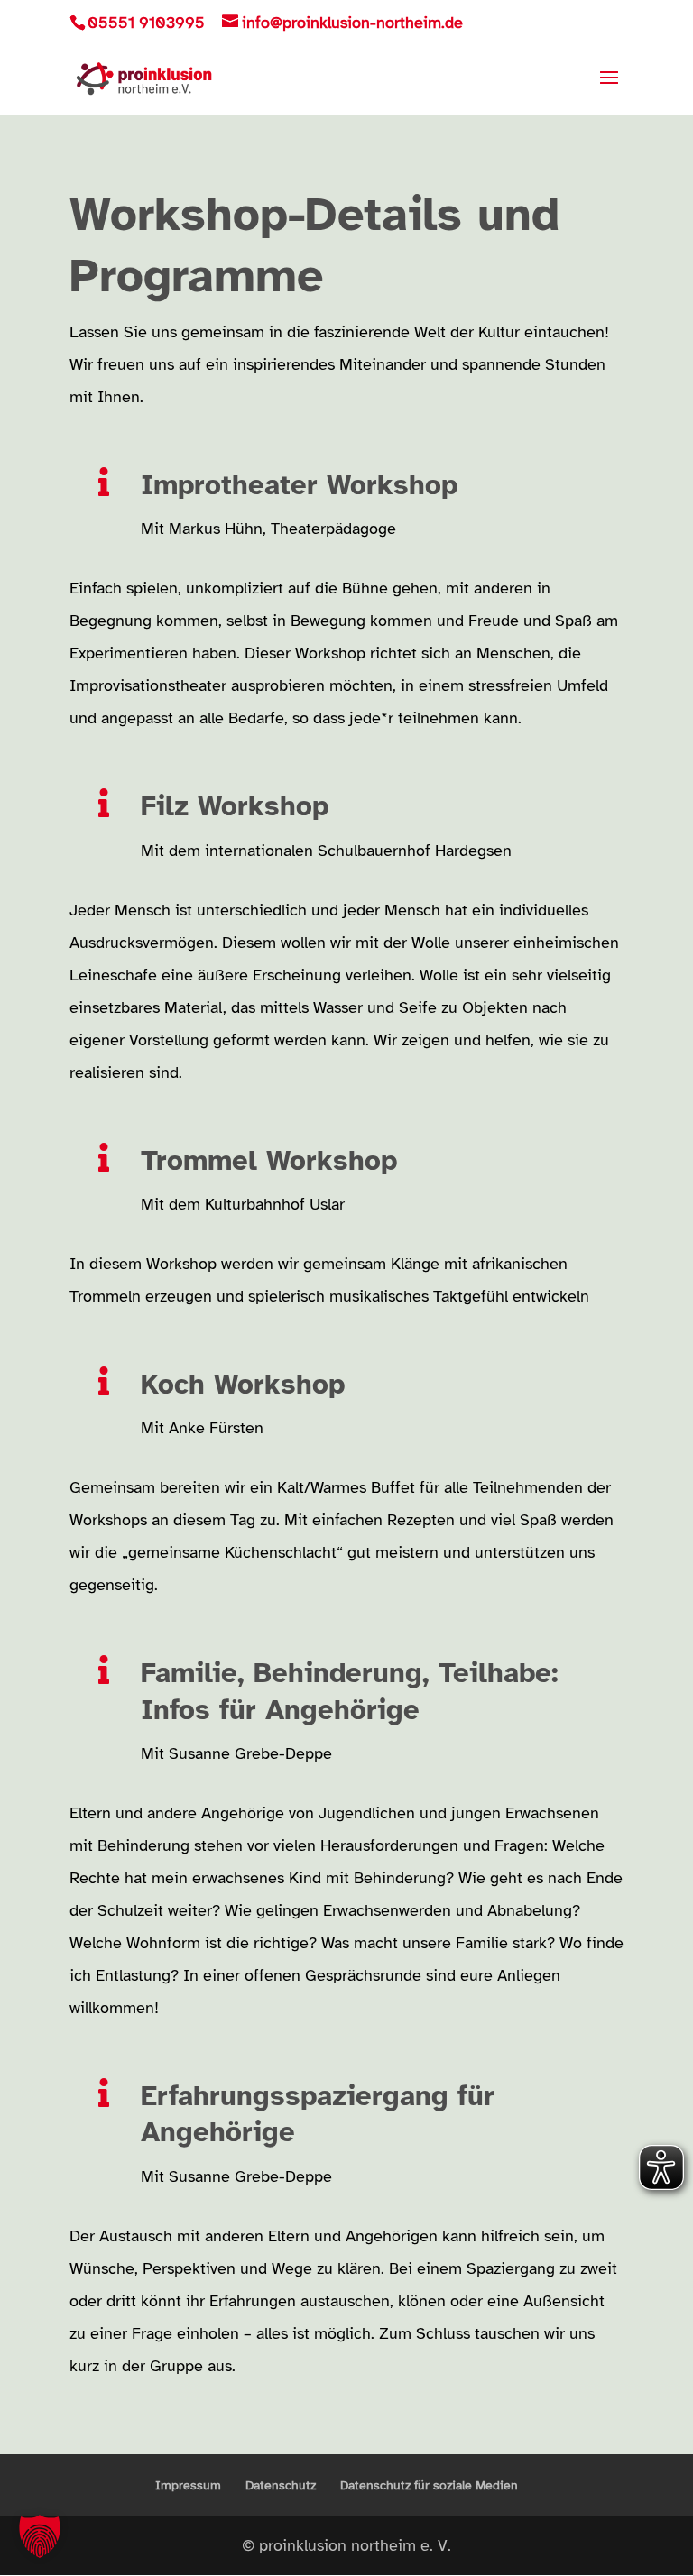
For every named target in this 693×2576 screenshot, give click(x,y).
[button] (40, 2536)
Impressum (188, 2485)
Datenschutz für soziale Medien (429, 2485)
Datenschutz (281, 2485)
